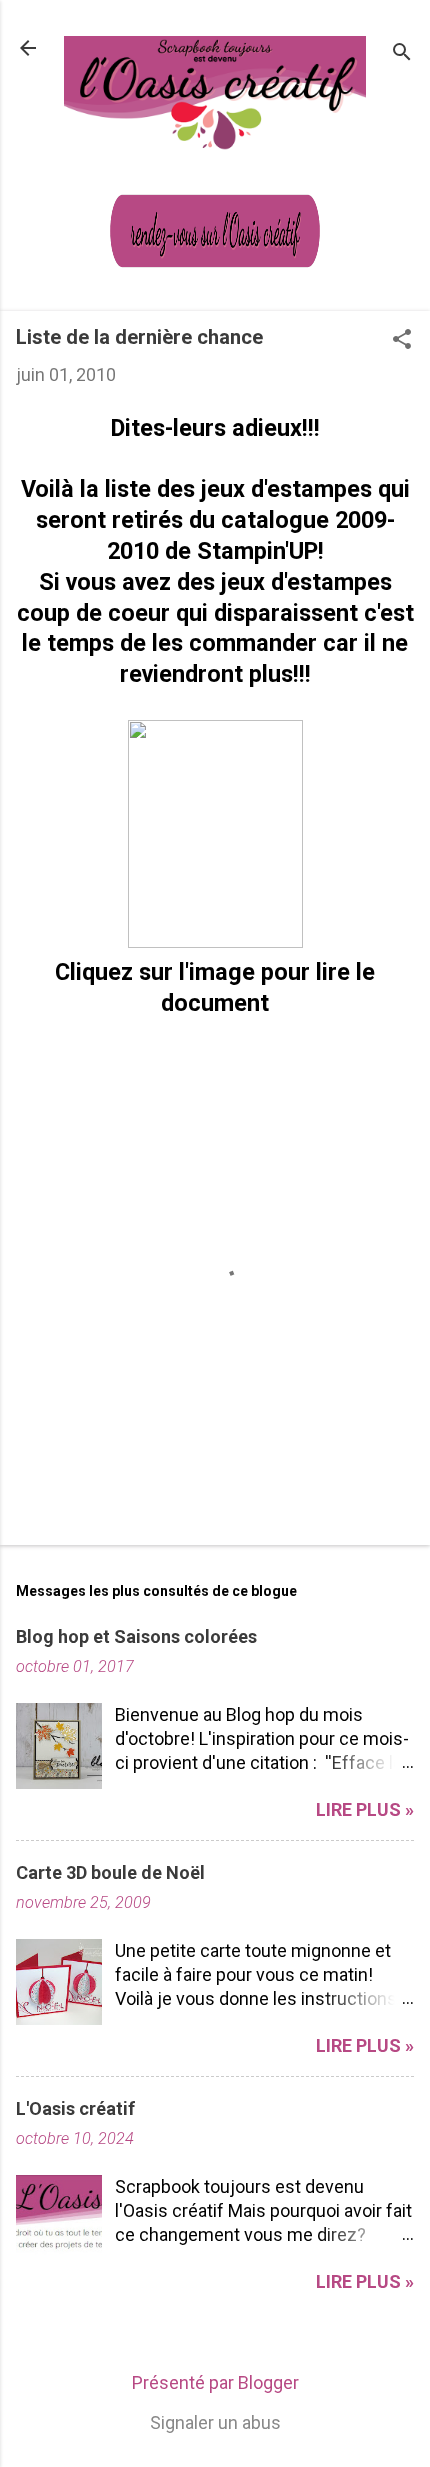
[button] (402, 341)
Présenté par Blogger (215, 2382)
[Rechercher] (402, 54)
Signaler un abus (215, 2422)
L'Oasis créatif (75, 2108)
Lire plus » (365, 1809)
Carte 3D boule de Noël (110, 1872)
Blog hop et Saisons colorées (136, 1636)
